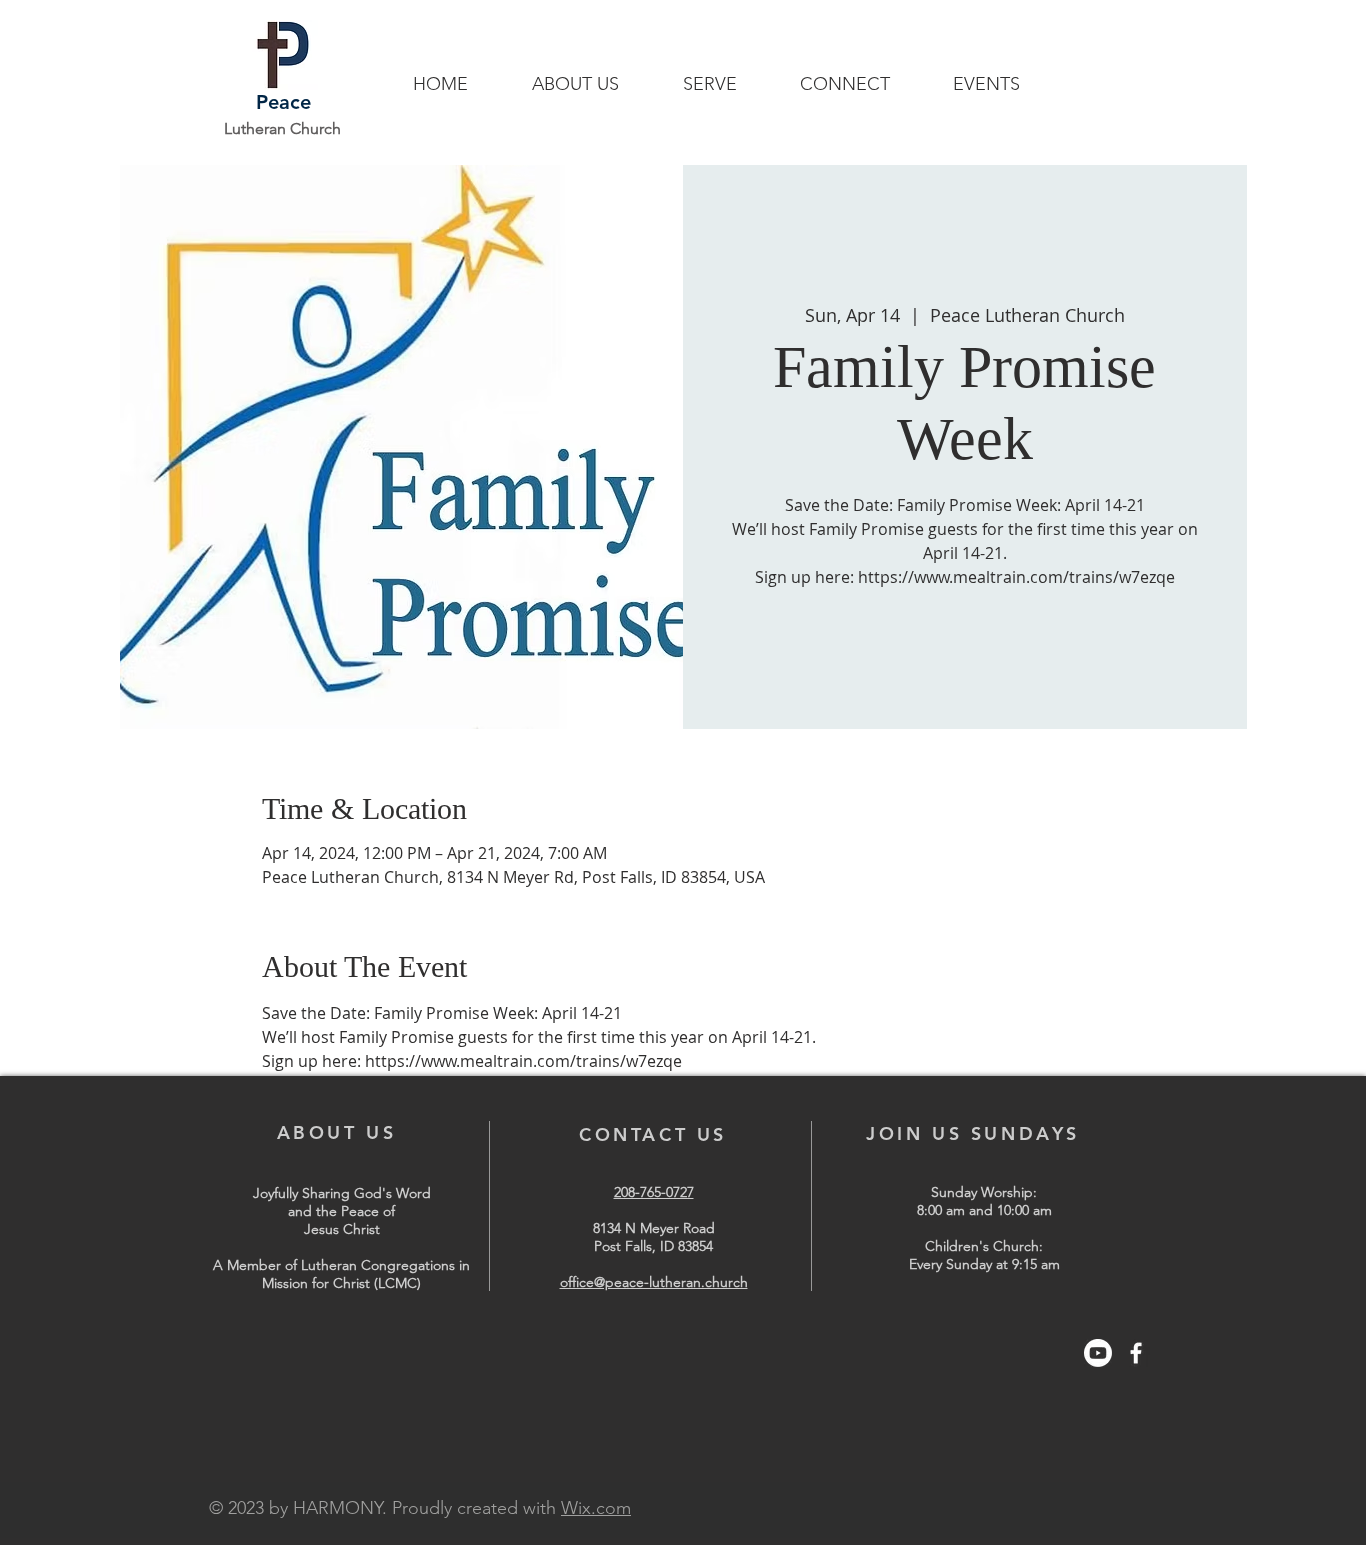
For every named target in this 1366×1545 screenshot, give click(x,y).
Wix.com (596, 1508)
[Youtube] (1098, 1353)
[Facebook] (1136, 1353)
